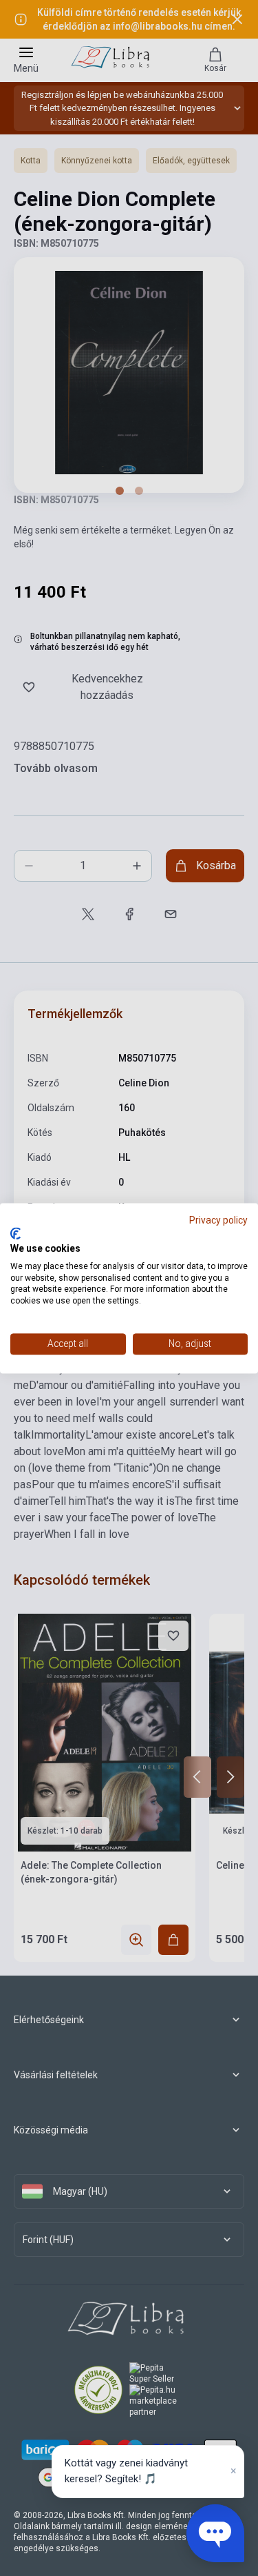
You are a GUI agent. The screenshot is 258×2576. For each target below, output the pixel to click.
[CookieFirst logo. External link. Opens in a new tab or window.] (15, 1234)
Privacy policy (218, 1220)
